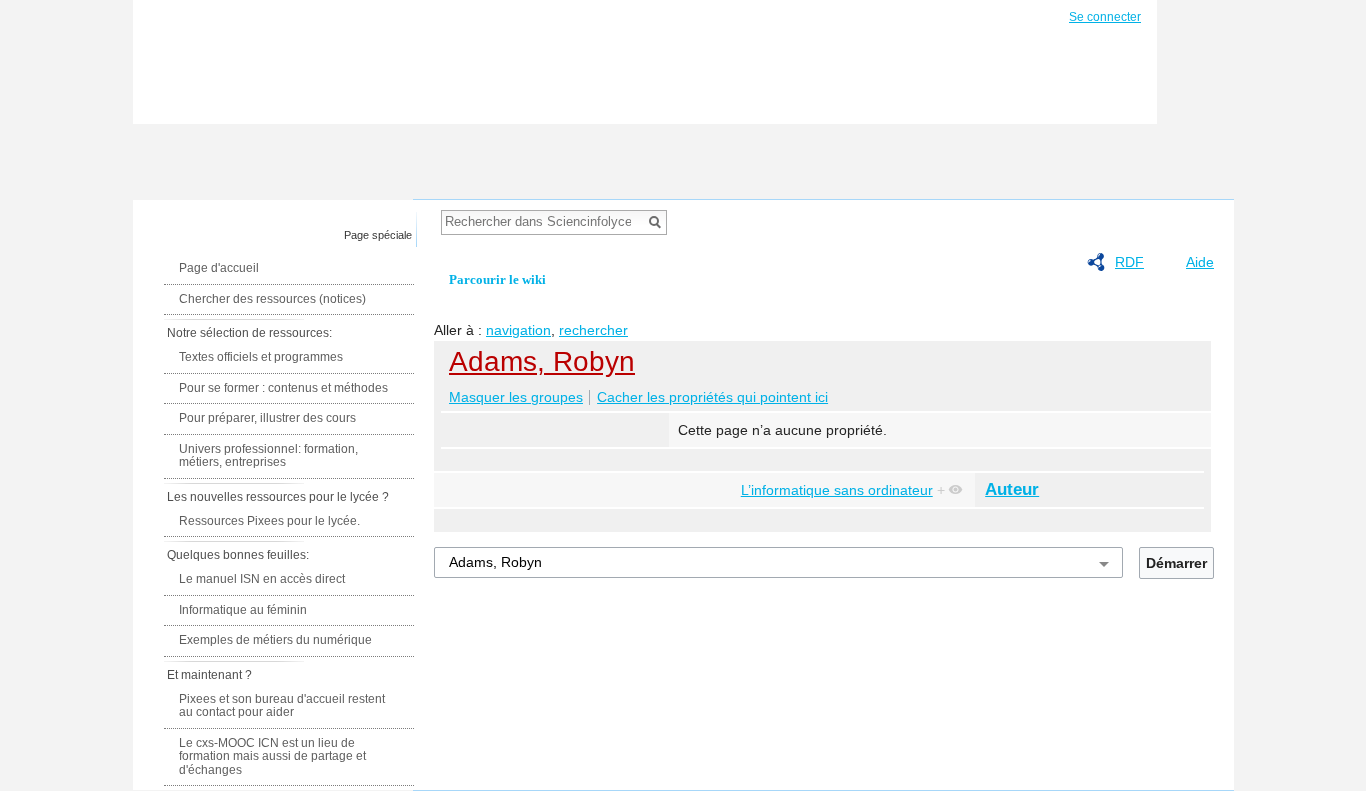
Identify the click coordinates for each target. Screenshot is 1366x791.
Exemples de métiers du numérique (275, 640)
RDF (1129, 262)
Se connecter (1105, 17)
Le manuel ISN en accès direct (262, 579)
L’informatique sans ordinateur (837, 490)
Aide (1200, 262)
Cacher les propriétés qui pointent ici (712, 397)
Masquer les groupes (516, 397)
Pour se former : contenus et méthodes (283, 388)
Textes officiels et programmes (261, 357)
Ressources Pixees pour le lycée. (269, 521)
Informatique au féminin (243, 610)
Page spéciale (378, 235)
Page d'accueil (219, 268)
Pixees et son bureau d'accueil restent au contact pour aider (282, 706)
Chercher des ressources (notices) (272, 299)
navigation (518, 330)
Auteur (1012, 489)
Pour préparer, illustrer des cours (267, 418)
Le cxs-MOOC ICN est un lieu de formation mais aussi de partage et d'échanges (272, 756)
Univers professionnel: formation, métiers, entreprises (268, 456)
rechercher (593, 330)
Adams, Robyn (542, 361)
